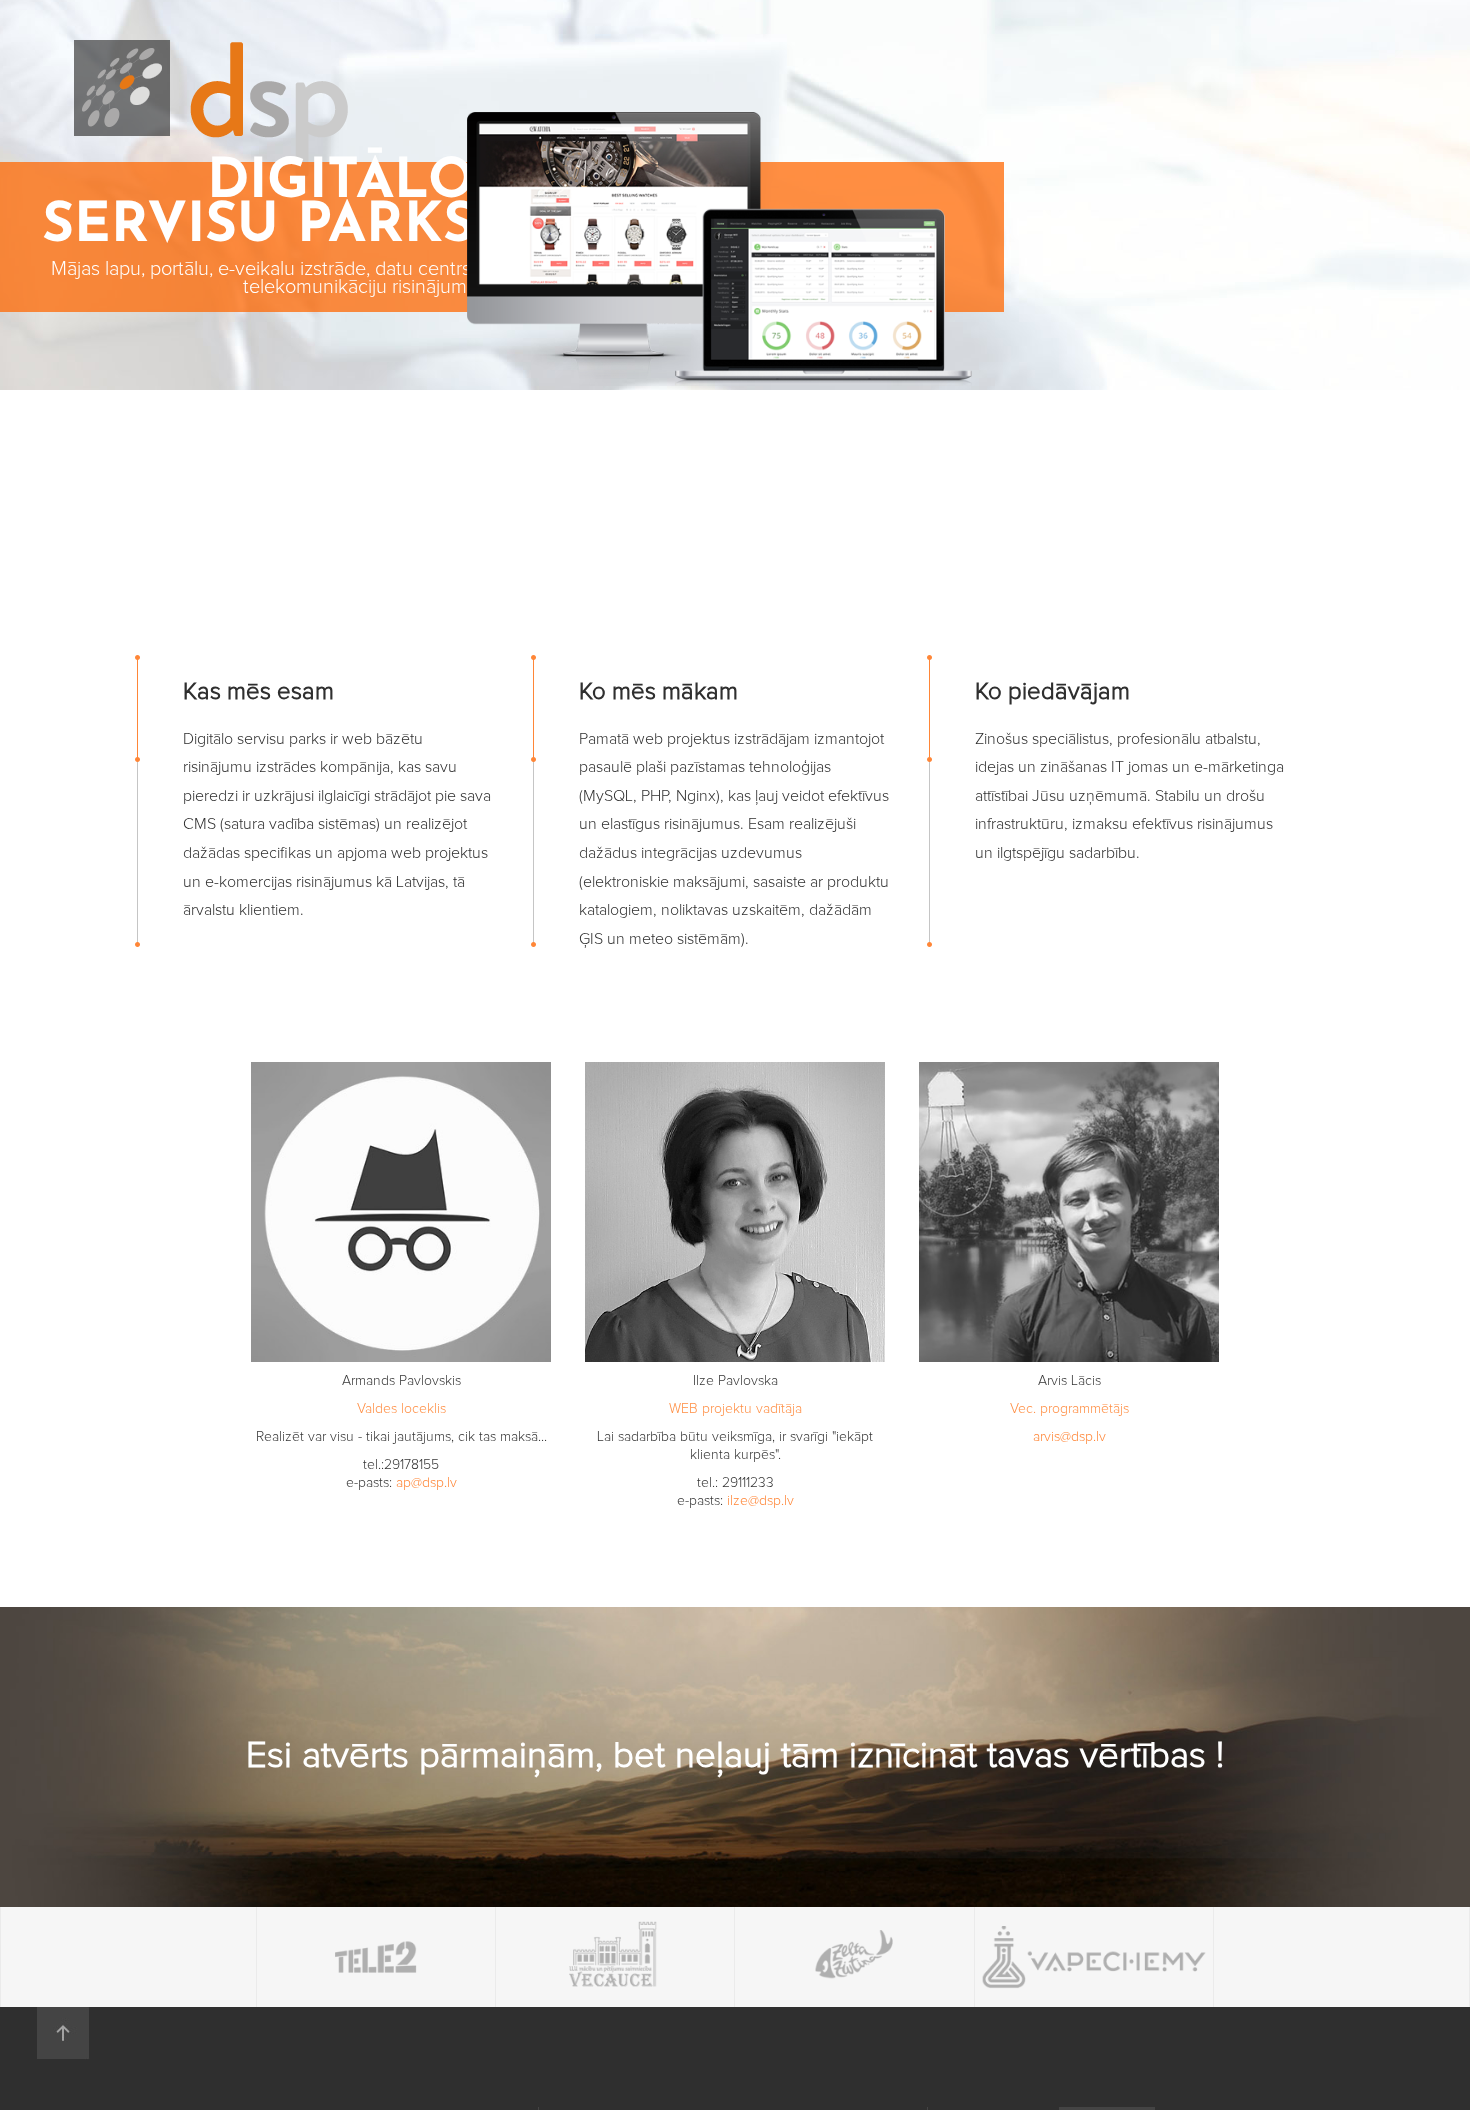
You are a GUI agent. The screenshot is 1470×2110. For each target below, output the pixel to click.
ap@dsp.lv (426, 1483)
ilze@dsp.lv (760, 1501)
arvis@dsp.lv (1069, 1437)
